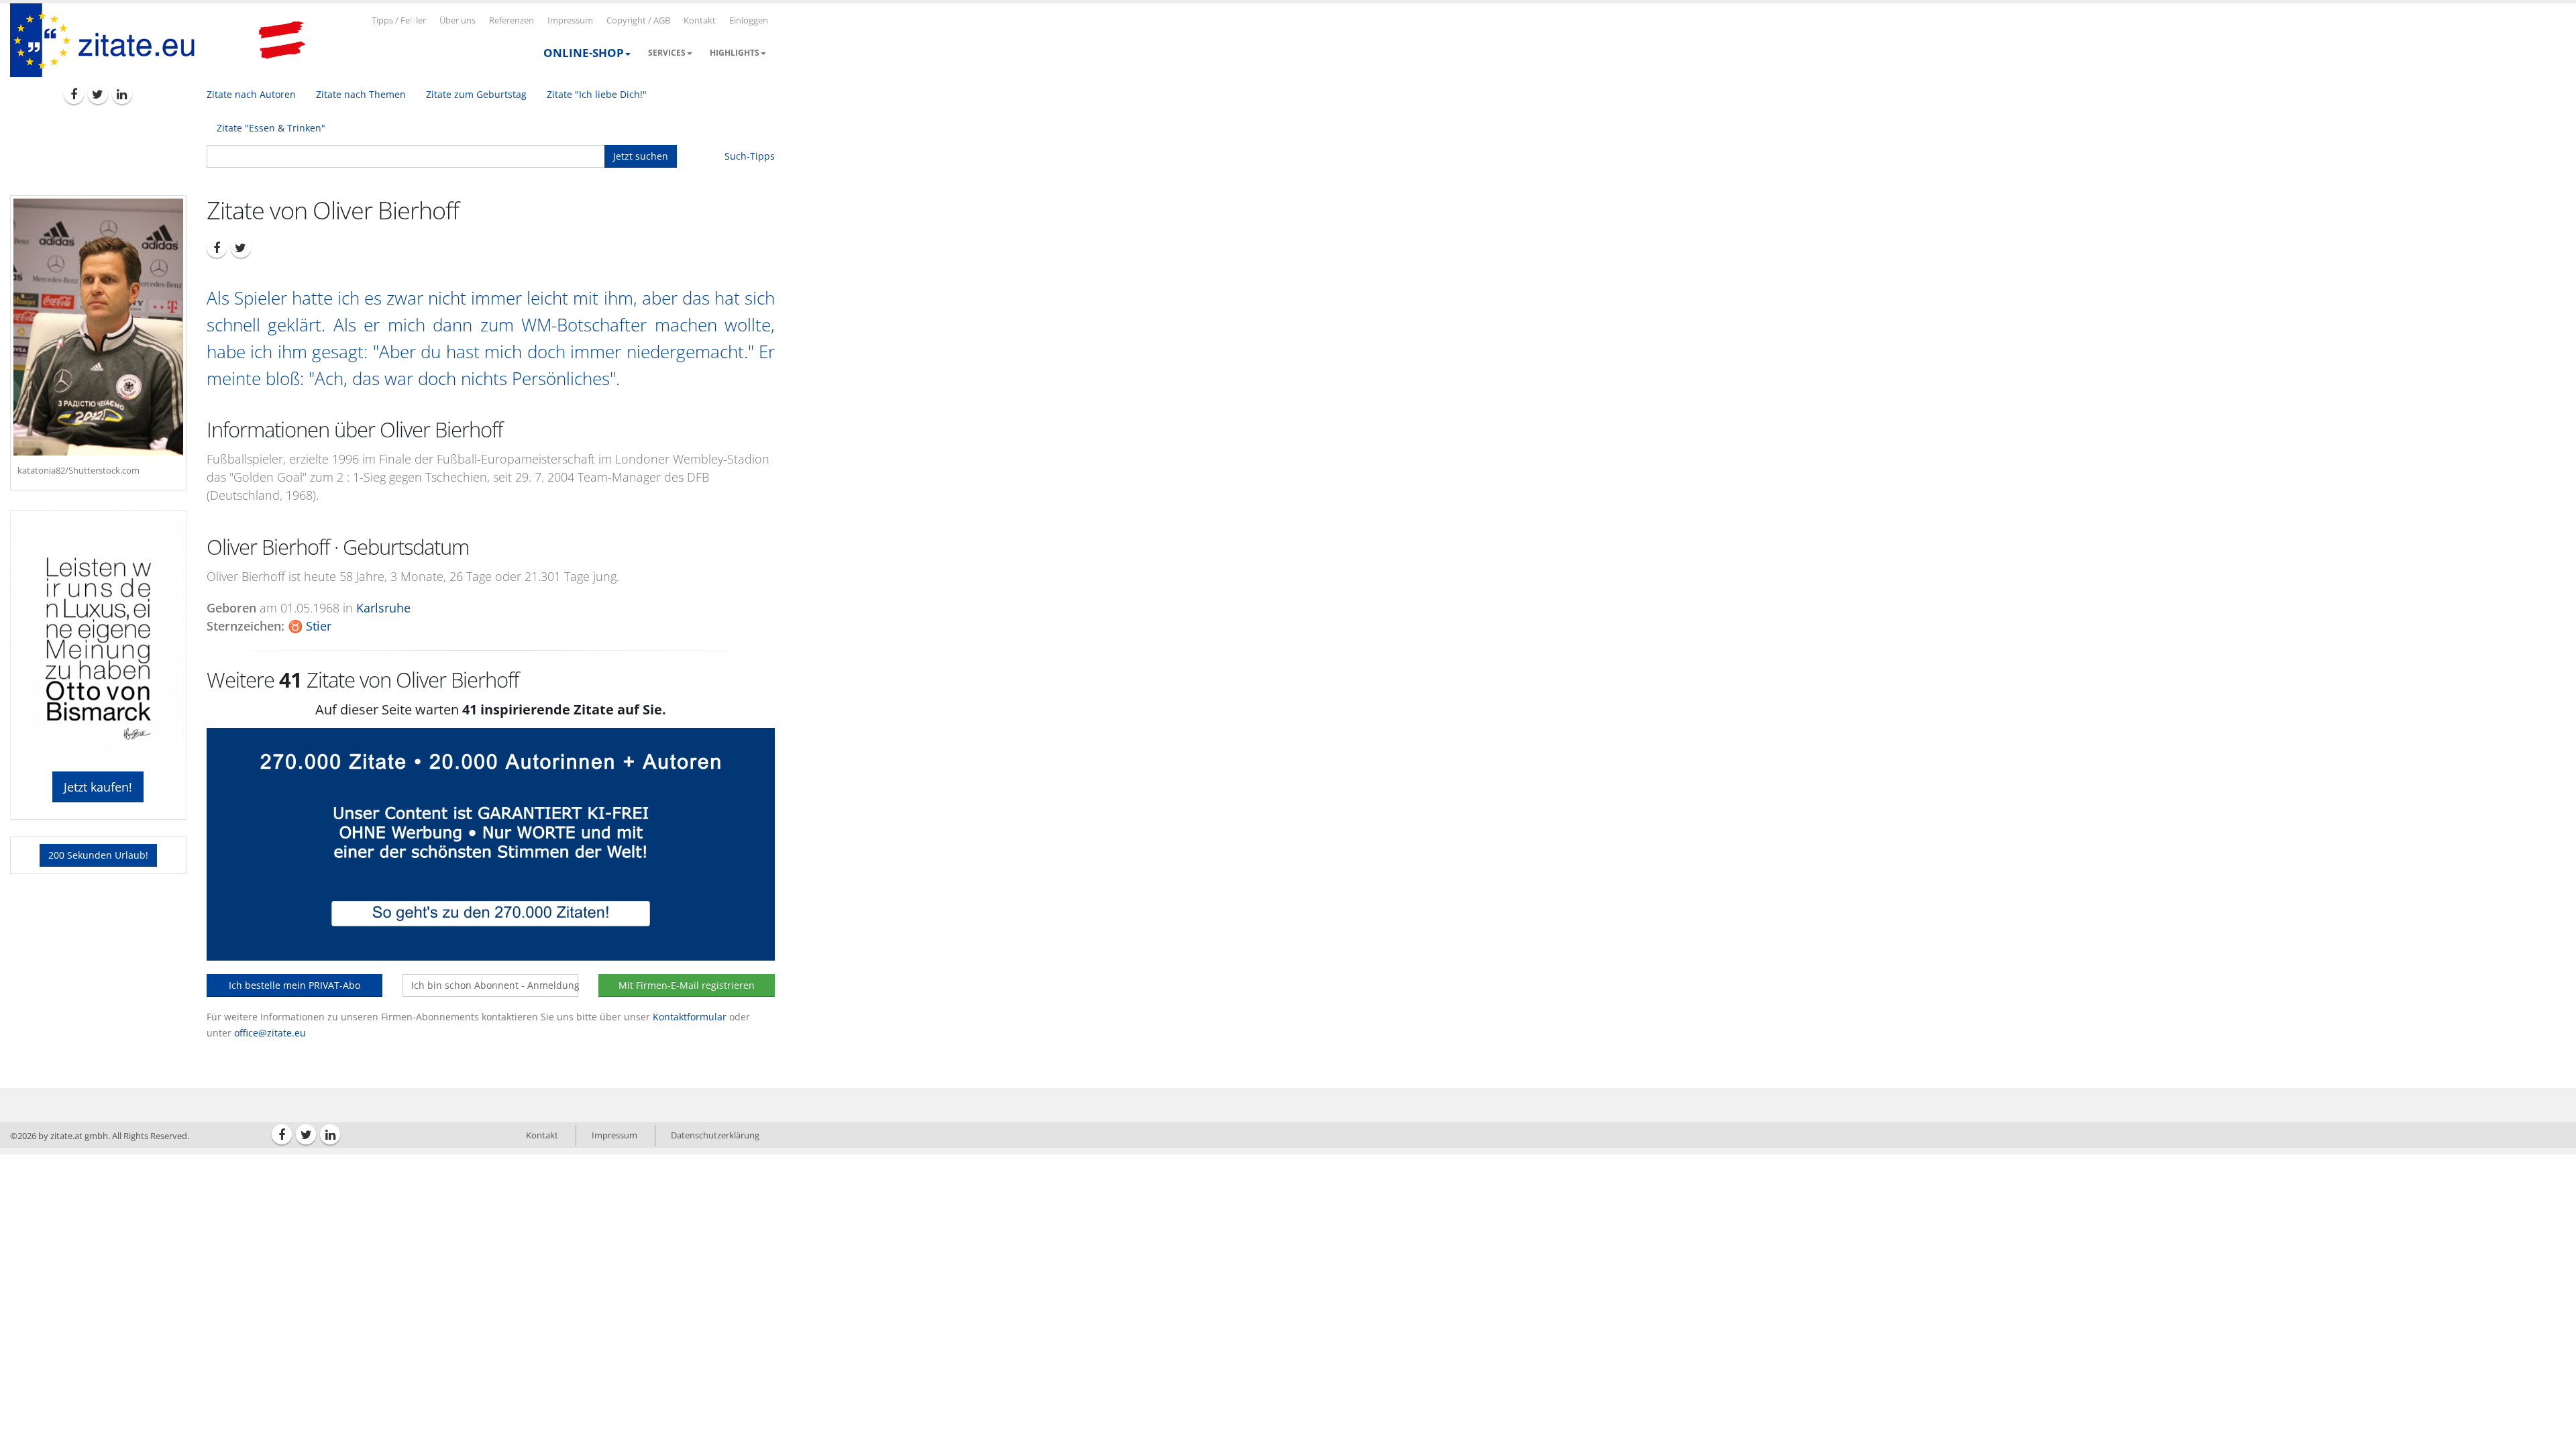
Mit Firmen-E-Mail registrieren (687, 985)
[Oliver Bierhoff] (98, 327)
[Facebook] (74, 94)
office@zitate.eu (270, 1033)
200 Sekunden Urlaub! (98, 855)
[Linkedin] (122, 94)
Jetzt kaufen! (98, 787)
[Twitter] (98, 94)
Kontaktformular (690, 1017)
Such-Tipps (750, 156)
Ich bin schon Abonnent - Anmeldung (495, 985)
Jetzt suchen (641, 156)
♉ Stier (310, 626)
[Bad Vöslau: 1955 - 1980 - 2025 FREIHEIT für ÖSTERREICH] (282, 40)
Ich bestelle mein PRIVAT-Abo (294, 985)
